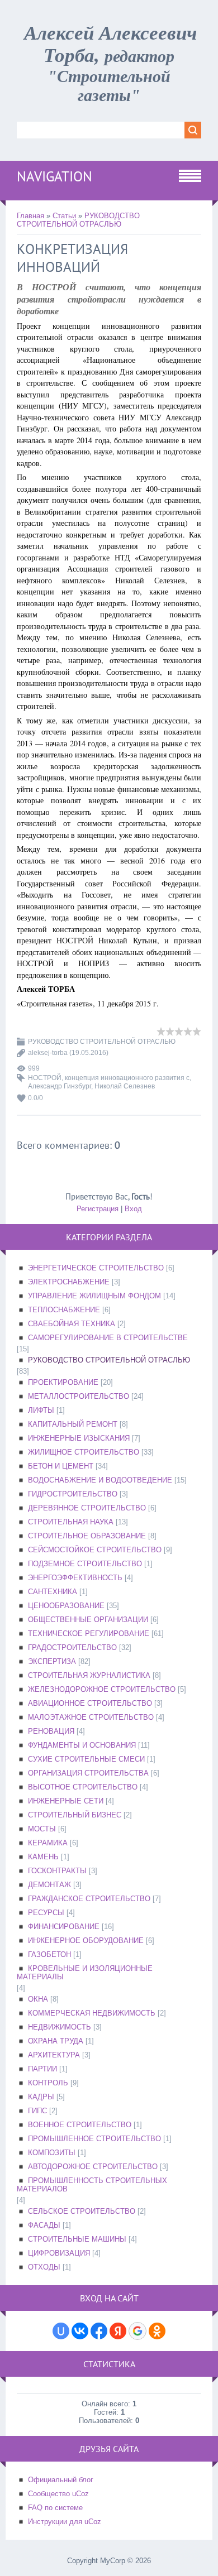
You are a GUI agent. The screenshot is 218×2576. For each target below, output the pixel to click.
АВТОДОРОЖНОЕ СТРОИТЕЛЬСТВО (93, 2167)
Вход (133, 1209)
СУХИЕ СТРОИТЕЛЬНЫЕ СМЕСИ (86, 1759)
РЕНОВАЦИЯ (51, 1731)
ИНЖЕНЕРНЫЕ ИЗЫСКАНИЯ (79, 1438)
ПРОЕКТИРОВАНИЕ (63, 1382)
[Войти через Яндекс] (118, 2331)
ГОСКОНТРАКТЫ (57, 1871)
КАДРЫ (41, 2097)
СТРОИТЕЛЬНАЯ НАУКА (71, 1522)
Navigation (54, 176)
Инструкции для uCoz (65, 2522)
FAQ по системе (55, 2508)
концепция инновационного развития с (127, 1078)
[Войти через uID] (61, 2331)
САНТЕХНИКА (53, 1592)
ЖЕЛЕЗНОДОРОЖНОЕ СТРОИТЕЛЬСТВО (102, 1689)
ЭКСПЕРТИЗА (52, 1661)
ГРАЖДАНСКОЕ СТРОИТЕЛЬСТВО (89, 1899)
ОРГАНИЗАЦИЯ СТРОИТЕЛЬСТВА (88, 1773)
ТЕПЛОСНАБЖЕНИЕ (64, 1310)
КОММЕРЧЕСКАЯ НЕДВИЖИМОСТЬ (92, 2013)
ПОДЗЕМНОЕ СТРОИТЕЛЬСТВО (85, 1564)
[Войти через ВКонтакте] (80, 2331)
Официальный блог (61, 2480)
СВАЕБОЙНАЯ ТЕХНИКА (72, 1324)
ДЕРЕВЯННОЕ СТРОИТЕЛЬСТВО (87, 1508)
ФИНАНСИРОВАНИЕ (64, 1927)
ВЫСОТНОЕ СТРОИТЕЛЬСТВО (83, 1787)
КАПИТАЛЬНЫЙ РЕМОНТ (73, 1424)
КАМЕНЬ (43, 1857)
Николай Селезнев (125, 1086)
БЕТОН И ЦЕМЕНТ (61, 1466)
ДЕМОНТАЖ (49, 1885)
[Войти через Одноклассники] (157, 2331)
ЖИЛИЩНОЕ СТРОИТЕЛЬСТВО (84, 1452)
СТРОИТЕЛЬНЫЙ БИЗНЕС (75, 1815)
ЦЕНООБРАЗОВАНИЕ (66, 1606)
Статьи (64, 216)
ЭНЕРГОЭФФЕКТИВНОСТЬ (75, 1578)
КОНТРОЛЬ (48, 2083)
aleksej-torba (48, 1053)
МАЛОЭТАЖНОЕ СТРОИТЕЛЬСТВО (91, 1717)
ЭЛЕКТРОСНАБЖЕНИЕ (69, 1282)
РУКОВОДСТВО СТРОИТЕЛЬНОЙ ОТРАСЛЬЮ (78, 220)
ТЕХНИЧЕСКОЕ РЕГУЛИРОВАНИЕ (89, 1634)
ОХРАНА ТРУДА (56, 2041)
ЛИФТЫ (41, 1410)
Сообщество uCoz (58, 2494)
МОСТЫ (42, 1829)
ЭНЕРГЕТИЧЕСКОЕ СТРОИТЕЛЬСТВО (96, 1268)
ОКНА (38, 1999)
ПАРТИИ (42, 2069)
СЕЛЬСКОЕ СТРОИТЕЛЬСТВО (82, 2211)
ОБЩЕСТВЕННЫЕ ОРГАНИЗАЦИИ (88, 1620)
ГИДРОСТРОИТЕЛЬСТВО (73, 1494)
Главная (30, 216)
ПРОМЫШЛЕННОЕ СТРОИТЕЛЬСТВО (94, 2139)
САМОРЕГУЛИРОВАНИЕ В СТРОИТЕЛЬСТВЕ (108, 1338)
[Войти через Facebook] (99, 2331)
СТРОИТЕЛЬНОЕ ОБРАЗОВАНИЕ (87, 1536)
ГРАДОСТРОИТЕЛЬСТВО (72, 1647)
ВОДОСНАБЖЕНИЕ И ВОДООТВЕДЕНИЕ (100, 1480)
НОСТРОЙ (45, 1078)
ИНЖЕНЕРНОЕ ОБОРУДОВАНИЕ (86, 1941)
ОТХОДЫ (44, 2267)
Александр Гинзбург (60, 1086)
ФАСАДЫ (44, 2225)
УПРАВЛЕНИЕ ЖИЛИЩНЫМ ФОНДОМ (94, 1296)
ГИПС (37, 2111)
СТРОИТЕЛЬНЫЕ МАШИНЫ (77, 2239)
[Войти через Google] (138, 2331)
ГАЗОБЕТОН (49, 1954)
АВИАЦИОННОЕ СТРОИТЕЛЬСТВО (90, 1703)
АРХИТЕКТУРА (54, 2055)
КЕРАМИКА (48, 1843)
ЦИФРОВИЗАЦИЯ (59, 2253)
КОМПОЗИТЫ (52, 2153)
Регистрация (98, 1209)
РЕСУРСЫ (46, 1913)
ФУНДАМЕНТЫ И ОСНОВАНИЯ (82, 1745)
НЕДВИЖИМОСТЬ (60, 2027)
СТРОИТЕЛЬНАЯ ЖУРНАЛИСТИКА (89, 1675)
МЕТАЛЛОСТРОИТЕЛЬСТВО (79, 1396)
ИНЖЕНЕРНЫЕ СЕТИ (66, 1801)
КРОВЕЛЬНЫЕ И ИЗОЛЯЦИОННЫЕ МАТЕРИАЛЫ (85, 1973)
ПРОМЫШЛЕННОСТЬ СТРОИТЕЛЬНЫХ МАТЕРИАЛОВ (92, 2185)
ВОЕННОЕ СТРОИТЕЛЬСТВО (80, 2125)
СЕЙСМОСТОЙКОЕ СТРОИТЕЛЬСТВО (95, 1550)
